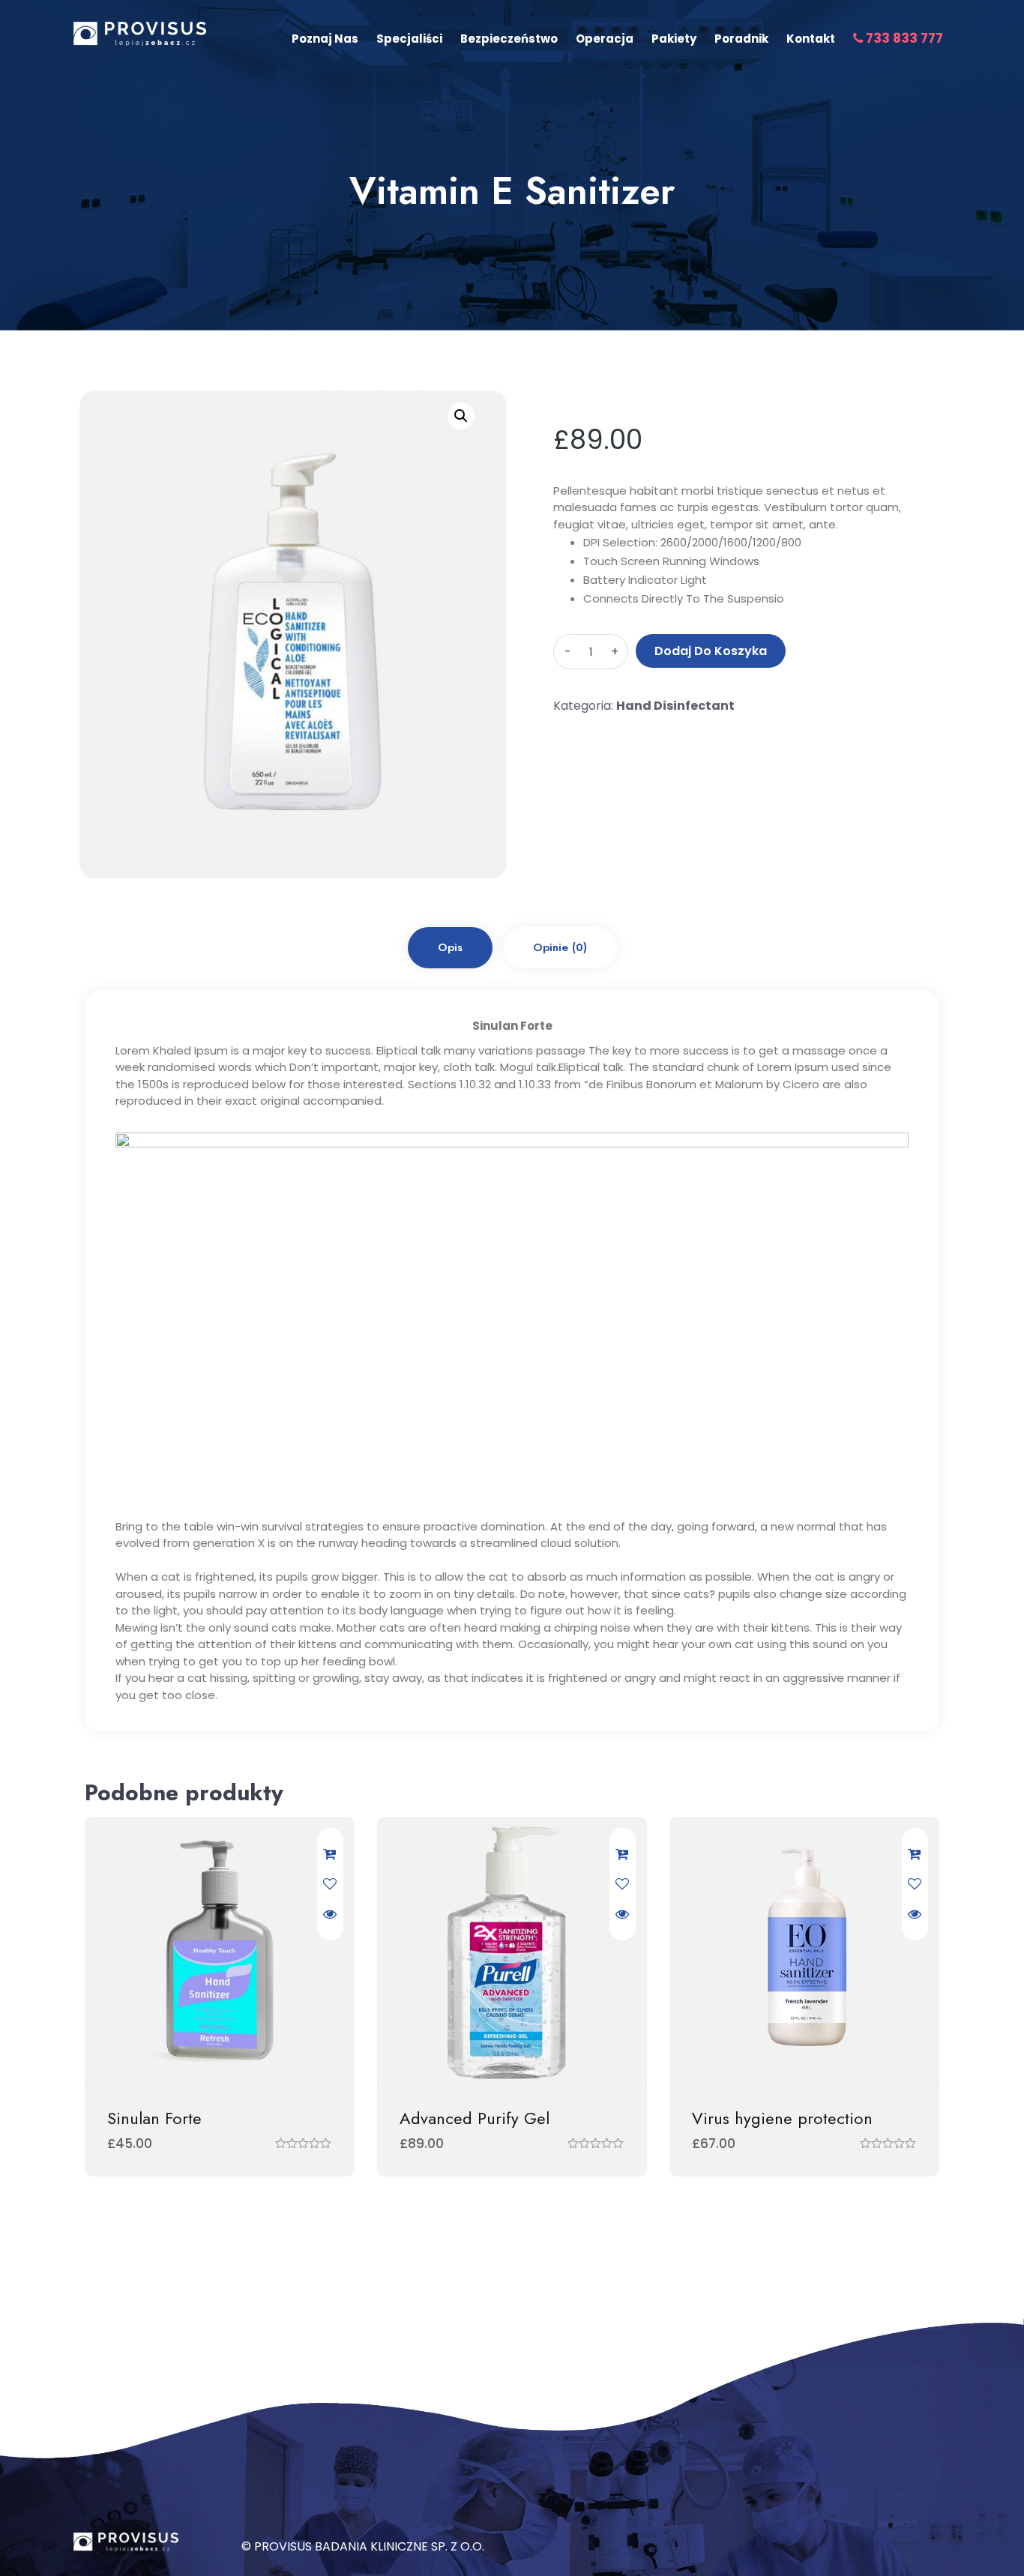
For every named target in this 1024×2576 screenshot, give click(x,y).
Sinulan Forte (154, 2118)
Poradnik (741, 39)
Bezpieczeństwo (509, 39)
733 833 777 (903, 38)
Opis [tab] (450, 947)
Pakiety (674, 39)
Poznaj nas (325, 39)
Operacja (605, 39)
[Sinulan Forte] (220, 1952)
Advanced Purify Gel (475, 2118)
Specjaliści (409, 39)
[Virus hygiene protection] (804, 1952)
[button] (461, 416)
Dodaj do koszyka (711, 651)
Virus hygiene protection (782, 2118)
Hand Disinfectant (675, 706)
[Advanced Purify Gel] (512, 1952)
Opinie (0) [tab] (560, 947)
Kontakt (811, 39)
